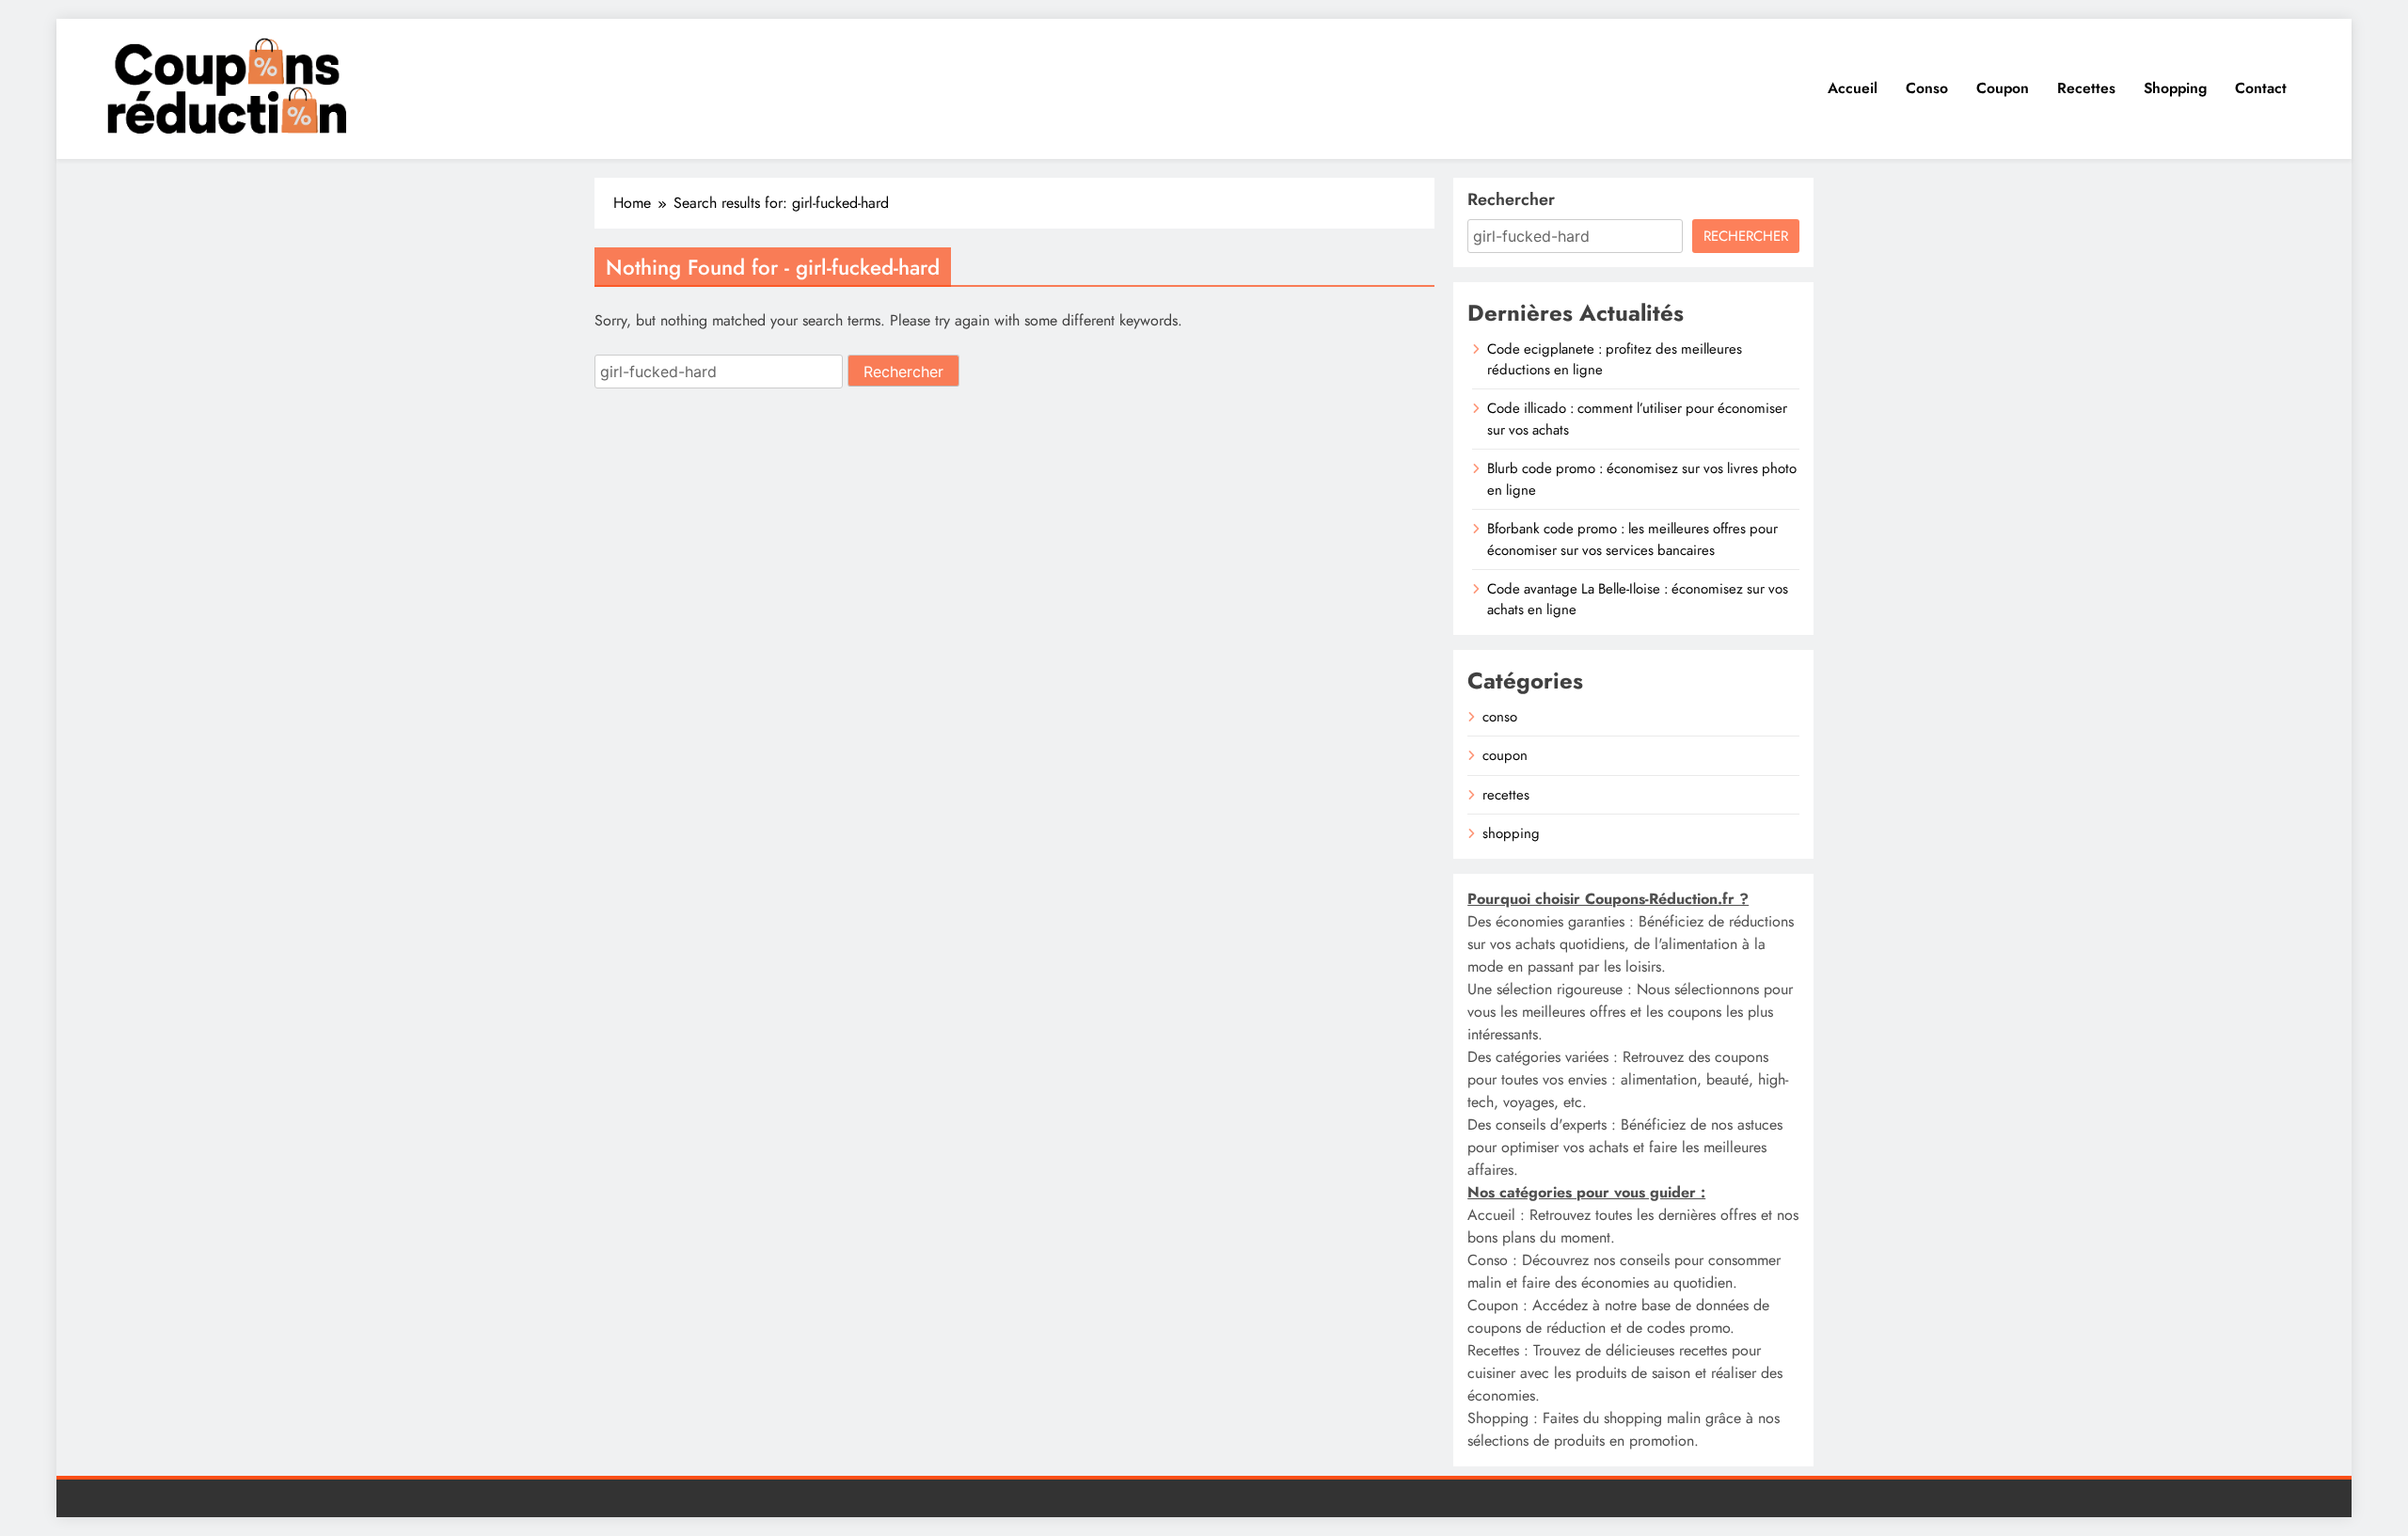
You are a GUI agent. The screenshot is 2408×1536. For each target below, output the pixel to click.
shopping (1511, 833)
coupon (1505, 755)
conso (1500, 717)
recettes (1506, 795)
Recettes (2086, 88)
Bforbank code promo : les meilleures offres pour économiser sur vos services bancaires (1632, 539)
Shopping (2175, 88)
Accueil (1853, 88)
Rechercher (1511, 199)
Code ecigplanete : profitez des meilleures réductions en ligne (1615, 359)
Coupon (2003, 88)
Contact (2261, 88)
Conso (1927, 88)
